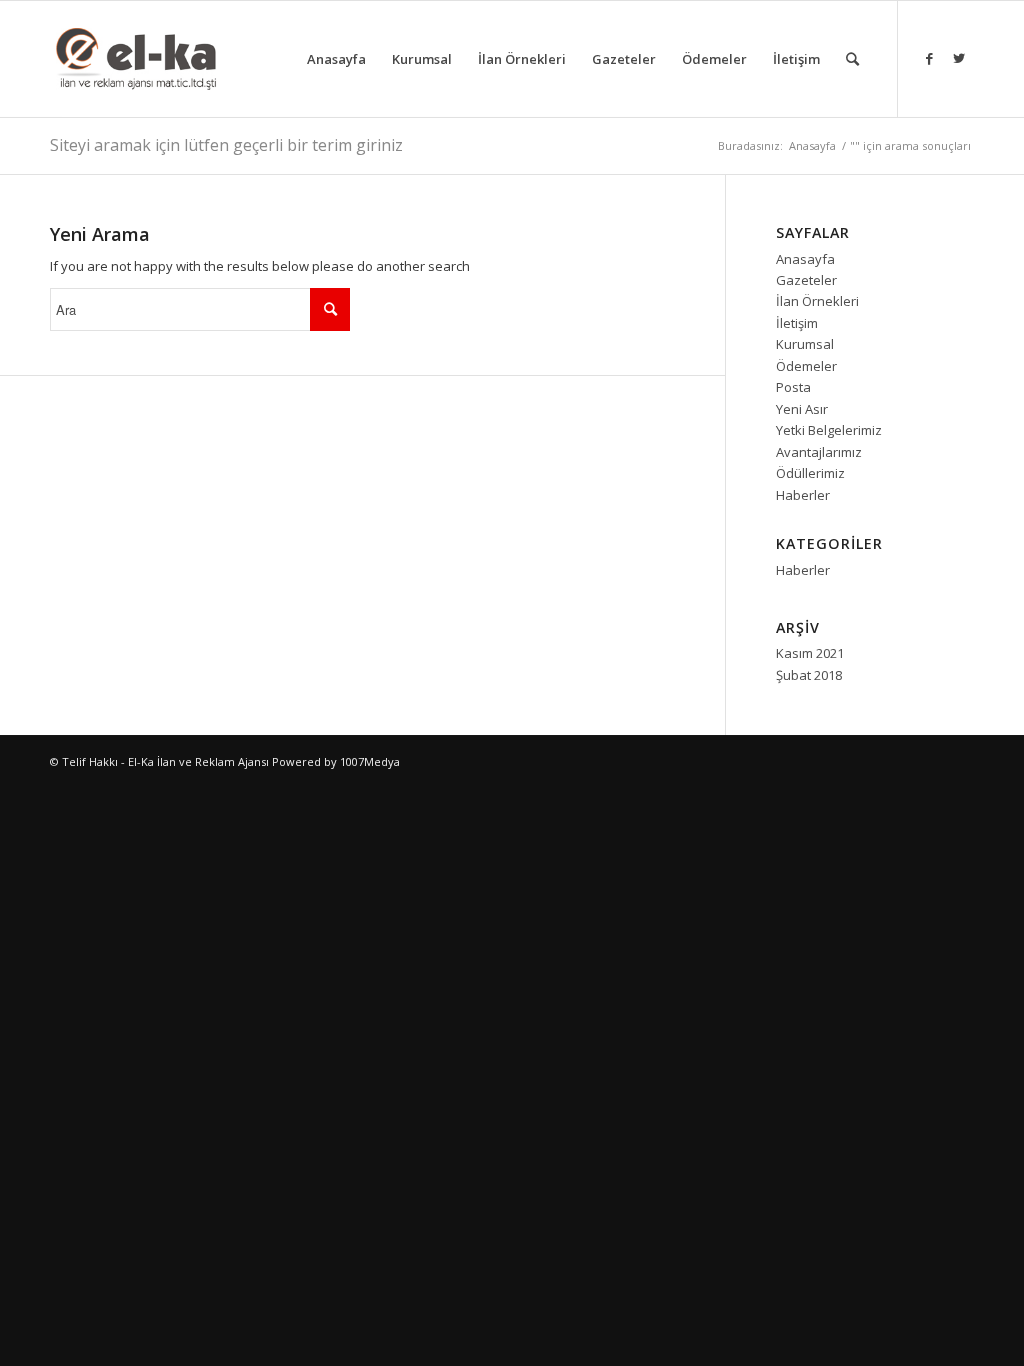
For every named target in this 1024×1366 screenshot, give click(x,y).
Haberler (803, 495)
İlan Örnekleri (817, 301)
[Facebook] (929, 58)
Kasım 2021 (810, 653)
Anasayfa (812, 145)
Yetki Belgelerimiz (829, 430)
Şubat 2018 (809, 675)
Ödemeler (806, 366)
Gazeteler (806, 280)
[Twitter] (959, 58)
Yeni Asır (802, 409)
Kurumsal (805, 344)
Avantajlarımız (819, 452)
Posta (793, 387)
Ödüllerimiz (810, 473)
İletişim (797, 323)
